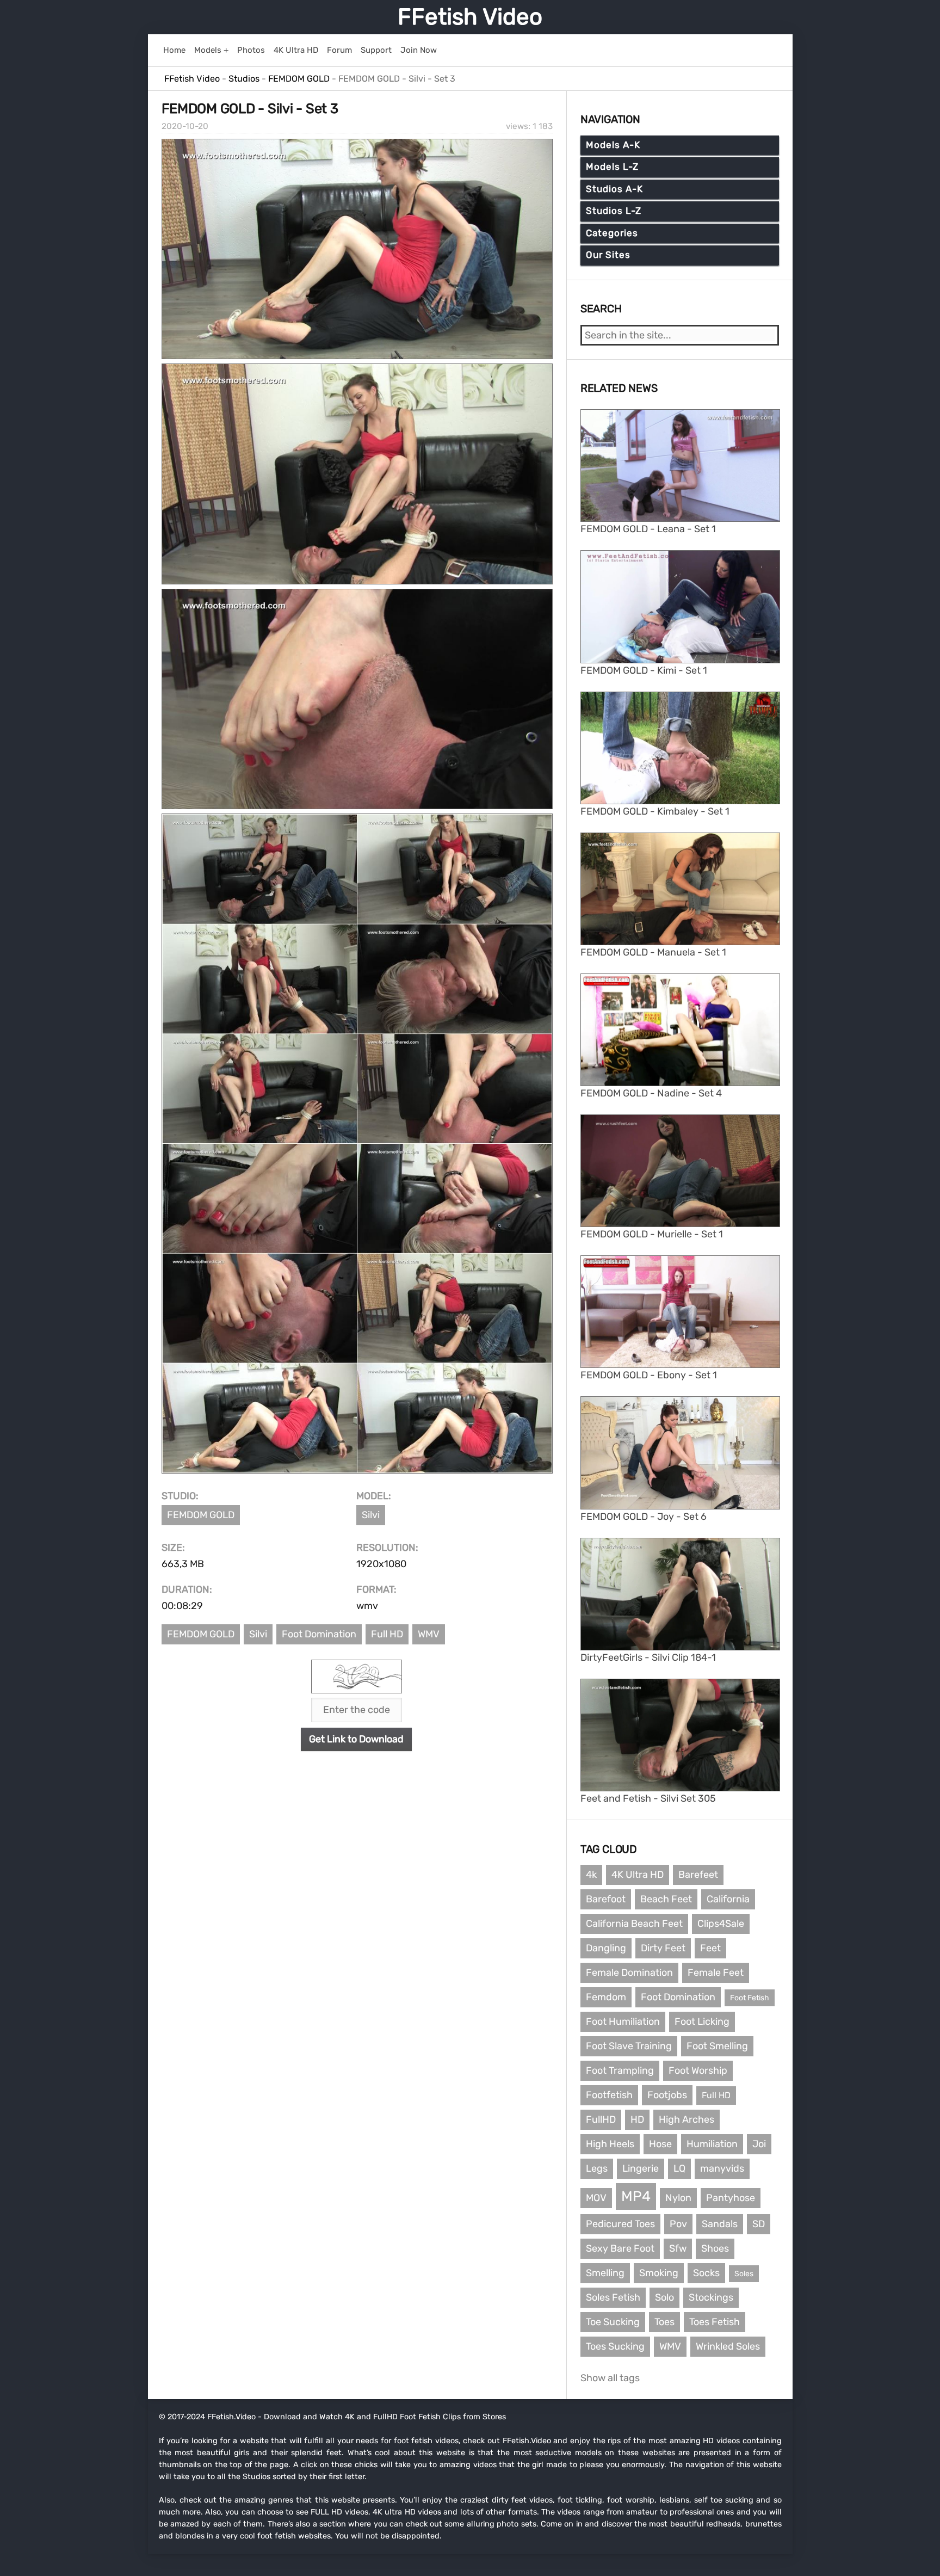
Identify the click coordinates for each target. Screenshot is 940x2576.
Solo (664, 2297)
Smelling (605, 2273)
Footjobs (667, 2095)
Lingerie (641, 2168)
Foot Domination (319, 1634)
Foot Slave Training (629, 2046)
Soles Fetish (613, 2297)
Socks (706, 2273)
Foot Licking (702, 2022)
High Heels (610, 2144)
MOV (596, 2198)
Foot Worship (698, 2070)
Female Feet (716, 1973)
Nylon (678, 2198)
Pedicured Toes (620, 2224)
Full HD (387, 1634)
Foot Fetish (750, 1998)
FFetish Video (470, 17)
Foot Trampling (620, 2070)
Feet (710, 1948)
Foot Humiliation (623, 2022)
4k (591, 1875)
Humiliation (712, 2144)
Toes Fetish (715, 2322)
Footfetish (609, 2095)
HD (637, 2119)
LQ (679, 2168)
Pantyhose (731, 2198)
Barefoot (606, 1899)
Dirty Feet (663, 1948)
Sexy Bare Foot (620, 2248)
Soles (744, 2274)
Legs (597, 2168)
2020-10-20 (185, 126)
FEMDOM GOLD (201, 1515)
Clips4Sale (721, 1924)
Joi (759, 2144)
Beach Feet (666, 1899)
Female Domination (629, 1973)
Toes (664, 2322)
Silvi (371, 1515)
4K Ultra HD (638, 1875)
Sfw (678, 2248)
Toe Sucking (613, 2322)
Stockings (711, 2297)
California (728, 1899)
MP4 (636, 2196)
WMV (429, 1634)
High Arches (687, 2119)
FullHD (601, 2119)
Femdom (606, 1997)
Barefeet (698, 1875)
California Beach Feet (634, 1924)
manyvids (722, 2168)
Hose (660, 2144)
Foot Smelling (717, 2046)
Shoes (715, 2248)
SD (759, 2224)
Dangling (606, 1948)
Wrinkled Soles (728, 2346)
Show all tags (610, 2378)
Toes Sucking (615, 2346)
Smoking (659, 2273)
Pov (678, 2224)
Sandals (720, 2224)
